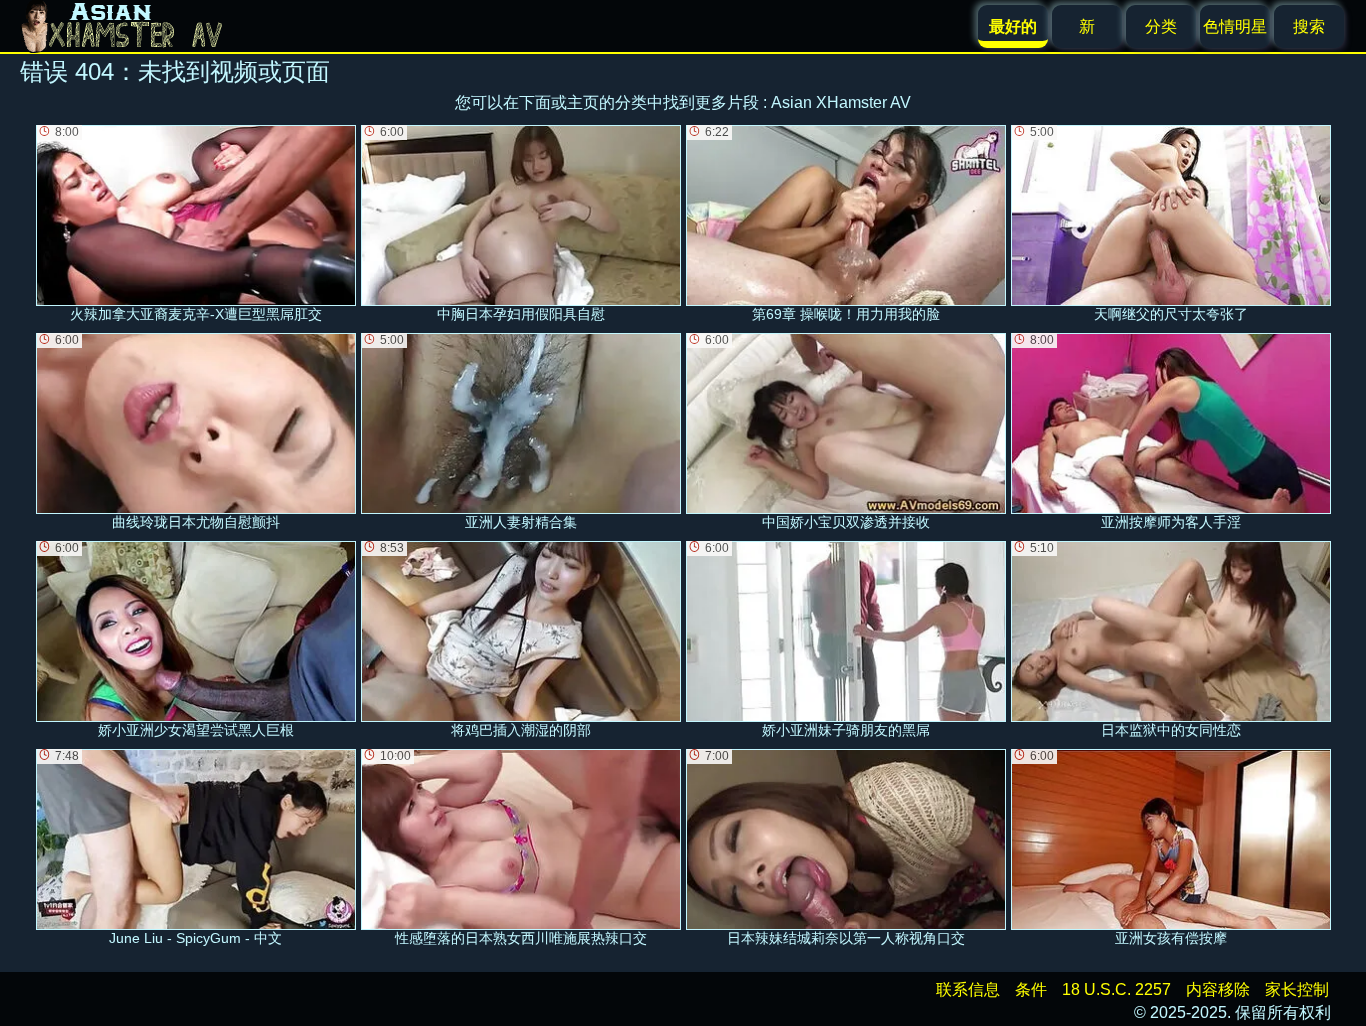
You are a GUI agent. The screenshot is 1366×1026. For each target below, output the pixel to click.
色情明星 (1235, 26)
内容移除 (1218, 989)
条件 (1031, 989)
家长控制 (1297, 989)
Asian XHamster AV (841, 102)
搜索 (1309, 26)
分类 (1161, 26)
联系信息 (968, 989)
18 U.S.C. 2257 (1116, 989)
